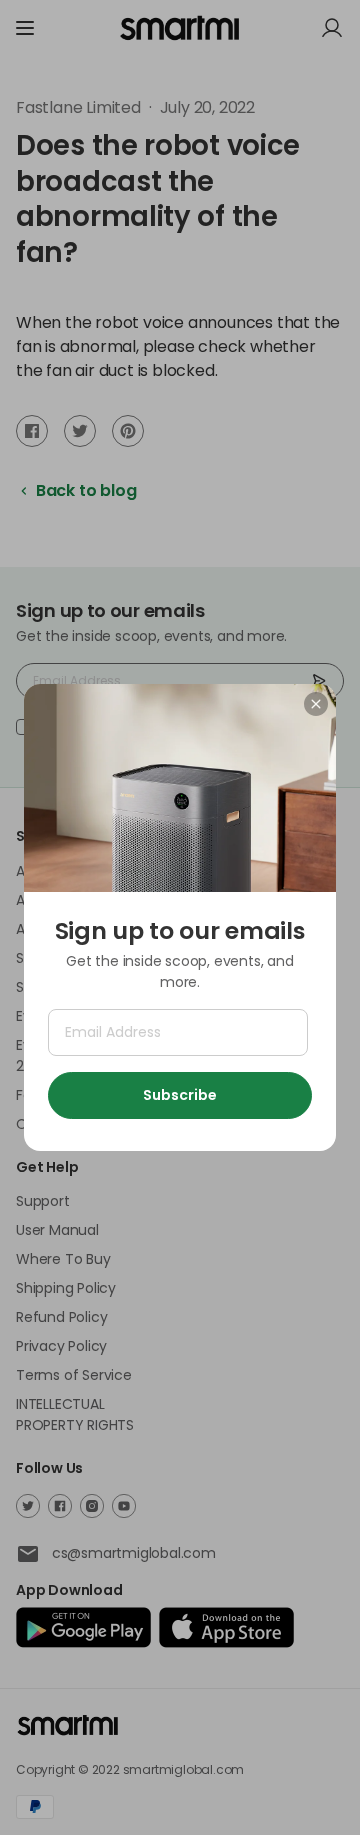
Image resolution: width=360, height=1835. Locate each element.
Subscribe (180, 1095)
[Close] (316, 704)
